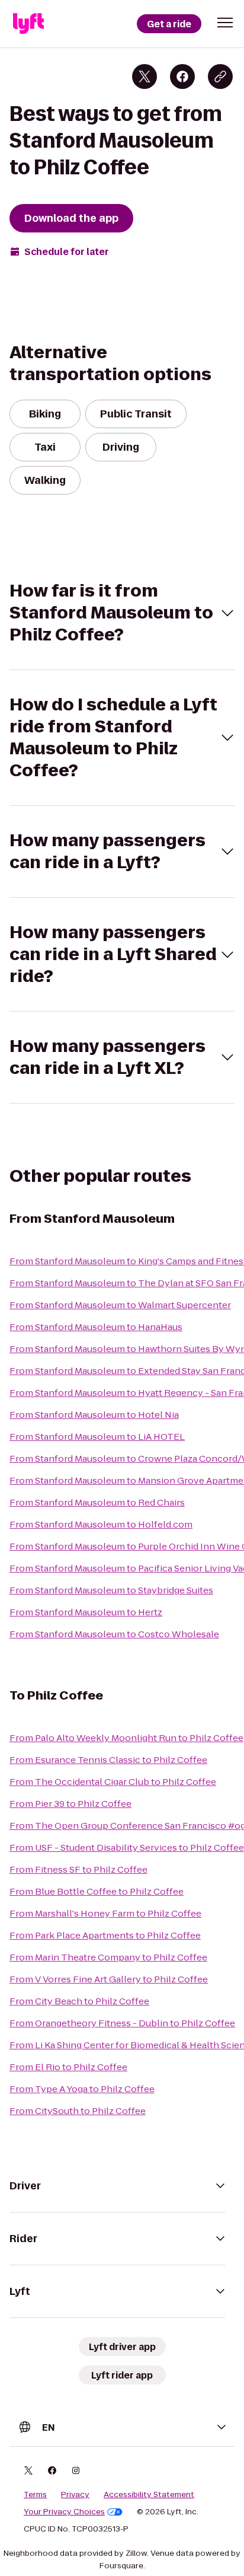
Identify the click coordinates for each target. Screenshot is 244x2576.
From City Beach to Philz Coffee (79, 2001)
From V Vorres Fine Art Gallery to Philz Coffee (109, 1979)
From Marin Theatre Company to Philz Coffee (108, 1957)
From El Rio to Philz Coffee (68, 2067)
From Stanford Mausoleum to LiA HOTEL (97, 1437)
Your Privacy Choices (64, 2512)
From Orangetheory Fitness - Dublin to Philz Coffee (122, 2023)
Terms (35, 2495)
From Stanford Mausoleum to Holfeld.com (101, 1524)
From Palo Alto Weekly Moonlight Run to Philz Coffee (126, 1738)
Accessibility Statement (149, 2495)
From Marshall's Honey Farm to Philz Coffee (105, 1913)
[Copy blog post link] (220, 76)
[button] (225, 23)
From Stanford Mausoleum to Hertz (86, 1612)
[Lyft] (28, 24)
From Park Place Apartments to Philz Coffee (105, 1935)
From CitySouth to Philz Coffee (78, 2111)
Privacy (75, 2495)
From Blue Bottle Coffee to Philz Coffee (97, 1891)
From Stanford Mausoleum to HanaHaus (96, 1327)
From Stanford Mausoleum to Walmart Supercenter (120, 1305)
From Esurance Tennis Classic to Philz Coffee (108, 1760)
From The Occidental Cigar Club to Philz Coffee (113, 1782)
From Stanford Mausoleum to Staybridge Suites (111, 1590)
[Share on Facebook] (182, 76)
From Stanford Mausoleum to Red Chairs (97, 1502)
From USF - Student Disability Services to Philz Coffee (127, 1847)
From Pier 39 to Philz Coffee (70, 1804)
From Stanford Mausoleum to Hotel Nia (94, 1415)
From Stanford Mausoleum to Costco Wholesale (114, 1634)
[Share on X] (145, 76)
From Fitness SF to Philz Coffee (78, 1869)
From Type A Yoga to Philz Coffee (82, 2089)
